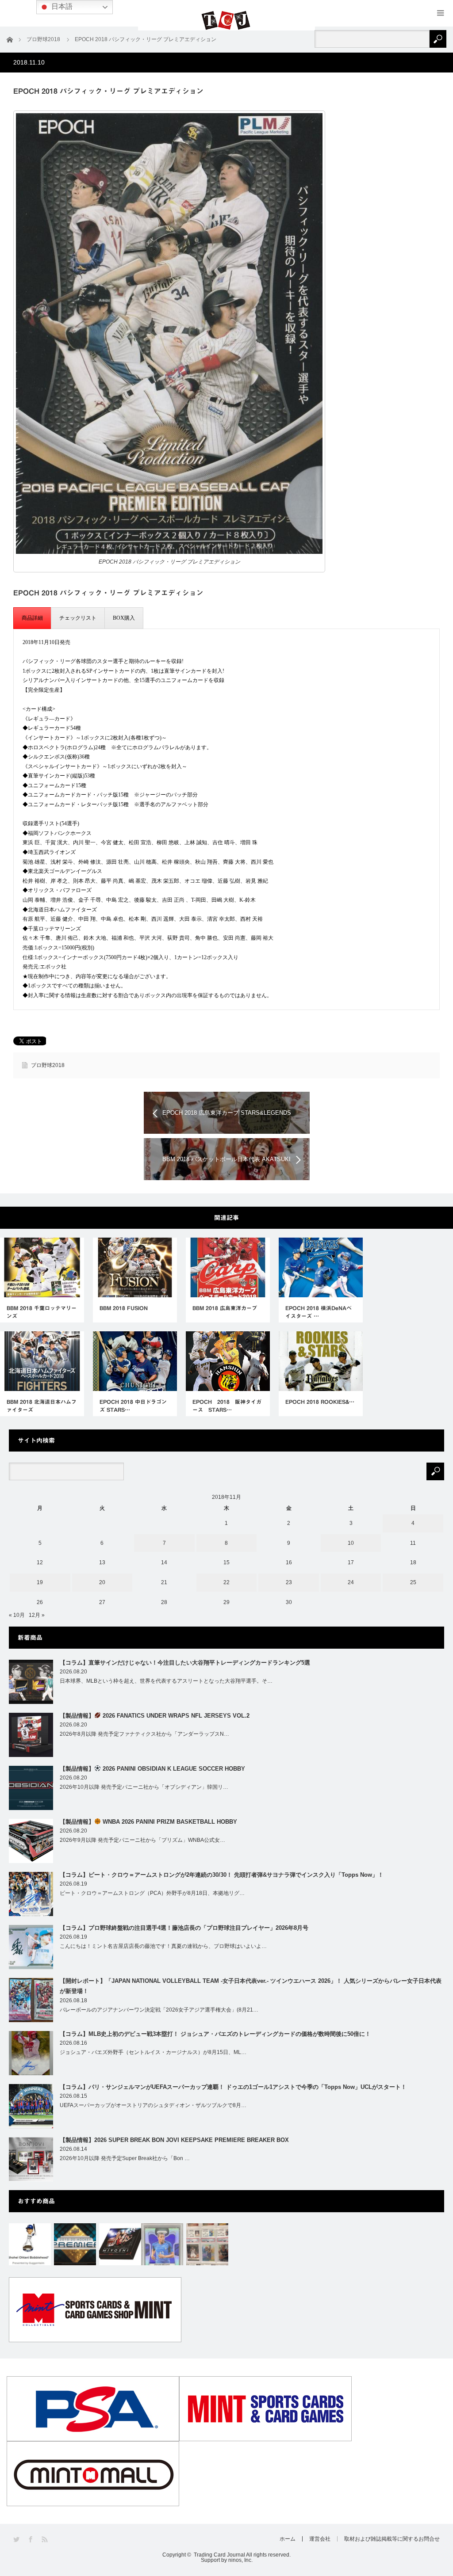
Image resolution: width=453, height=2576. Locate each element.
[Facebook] (31, 2540)
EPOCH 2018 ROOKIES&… (320, 1402)
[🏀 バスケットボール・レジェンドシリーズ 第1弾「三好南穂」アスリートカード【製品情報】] (120, 2244)
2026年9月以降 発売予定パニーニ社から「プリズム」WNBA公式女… (142, 1840)
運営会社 (320, 2539)
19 (40, 1582)
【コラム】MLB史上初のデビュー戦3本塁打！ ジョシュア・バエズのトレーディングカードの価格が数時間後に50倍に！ (215, 2034)
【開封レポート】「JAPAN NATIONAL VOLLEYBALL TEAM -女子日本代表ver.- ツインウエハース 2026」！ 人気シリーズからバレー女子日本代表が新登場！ (251, 1986)
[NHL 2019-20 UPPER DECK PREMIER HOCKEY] (75, 2244)
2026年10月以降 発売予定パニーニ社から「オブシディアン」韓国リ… (144, 1787)
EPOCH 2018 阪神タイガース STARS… (227, 1406)
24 (351, 1582)
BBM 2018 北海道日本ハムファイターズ (42, 1406)
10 (351, 1543)
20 (102, 1582)
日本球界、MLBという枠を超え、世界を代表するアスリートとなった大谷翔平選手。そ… (166, 1681)
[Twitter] (17, 2540)
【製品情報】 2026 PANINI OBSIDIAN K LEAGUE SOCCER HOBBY (152, 1769)
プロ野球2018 (48, 1065)
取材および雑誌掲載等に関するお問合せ (392, 2539)
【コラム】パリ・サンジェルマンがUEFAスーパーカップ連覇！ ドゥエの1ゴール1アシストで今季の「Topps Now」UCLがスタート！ (233, 2087)
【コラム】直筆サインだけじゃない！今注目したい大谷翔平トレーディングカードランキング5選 (185, 1663)
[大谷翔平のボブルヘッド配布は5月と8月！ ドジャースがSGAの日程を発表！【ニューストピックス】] (30, 2244)
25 (413, 1582)
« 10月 (17, 1615)
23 (289, 1582)
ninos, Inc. (240, 2560)
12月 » (37, 1615)
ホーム (288, 2539)
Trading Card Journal (219, 2555)
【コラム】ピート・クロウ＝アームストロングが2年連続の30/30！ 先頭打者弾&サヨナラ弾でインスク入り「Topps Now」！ (222, 1875)
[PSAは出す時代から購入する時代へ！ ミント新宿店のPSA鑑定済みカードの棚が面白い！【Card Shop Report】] (207, 2244)
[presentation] (32, 618)
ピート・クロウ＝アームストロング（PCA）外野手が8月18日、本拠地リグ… (152, 1893)
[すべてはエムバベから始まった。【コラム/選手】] (162, 2244)
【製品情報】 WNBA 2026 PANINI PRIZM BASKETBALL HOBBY (148, 1822)
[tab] (32, 618)
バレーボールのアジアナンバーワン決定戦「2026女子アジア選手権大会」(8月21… (159, 2010)
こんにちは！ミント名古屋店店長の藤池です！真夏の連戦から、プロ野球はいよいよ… (163, 1946)
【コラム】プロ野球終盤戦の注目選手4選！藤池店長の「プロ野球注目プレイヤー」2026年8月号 (184, 1928)
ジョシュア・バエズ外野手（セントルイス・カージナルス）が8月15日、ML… (153, 2052)
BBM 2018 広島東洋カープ (225, 1308)
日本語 (61, 6)
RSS (45, 2540)
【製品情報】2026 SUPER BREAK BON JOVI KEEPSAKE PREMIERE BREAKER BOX (174, 2140)
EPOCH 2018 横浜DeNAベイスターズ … (319, 1312)
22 (226, 1582)
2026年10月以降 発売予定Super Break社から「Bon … (125, 2158)
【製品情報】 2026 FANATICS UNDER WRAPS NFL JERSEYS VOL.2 (155, 1716)
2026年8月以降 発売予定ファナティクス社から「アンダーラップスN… (144, 1734)
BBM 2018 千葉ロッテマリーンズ (42, 1312)
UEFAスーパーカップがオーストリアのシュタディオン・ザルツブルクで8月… (153, 2105)
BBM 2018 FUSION (124, 1308)
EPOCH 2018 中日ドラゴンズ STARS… (133, 1406)
